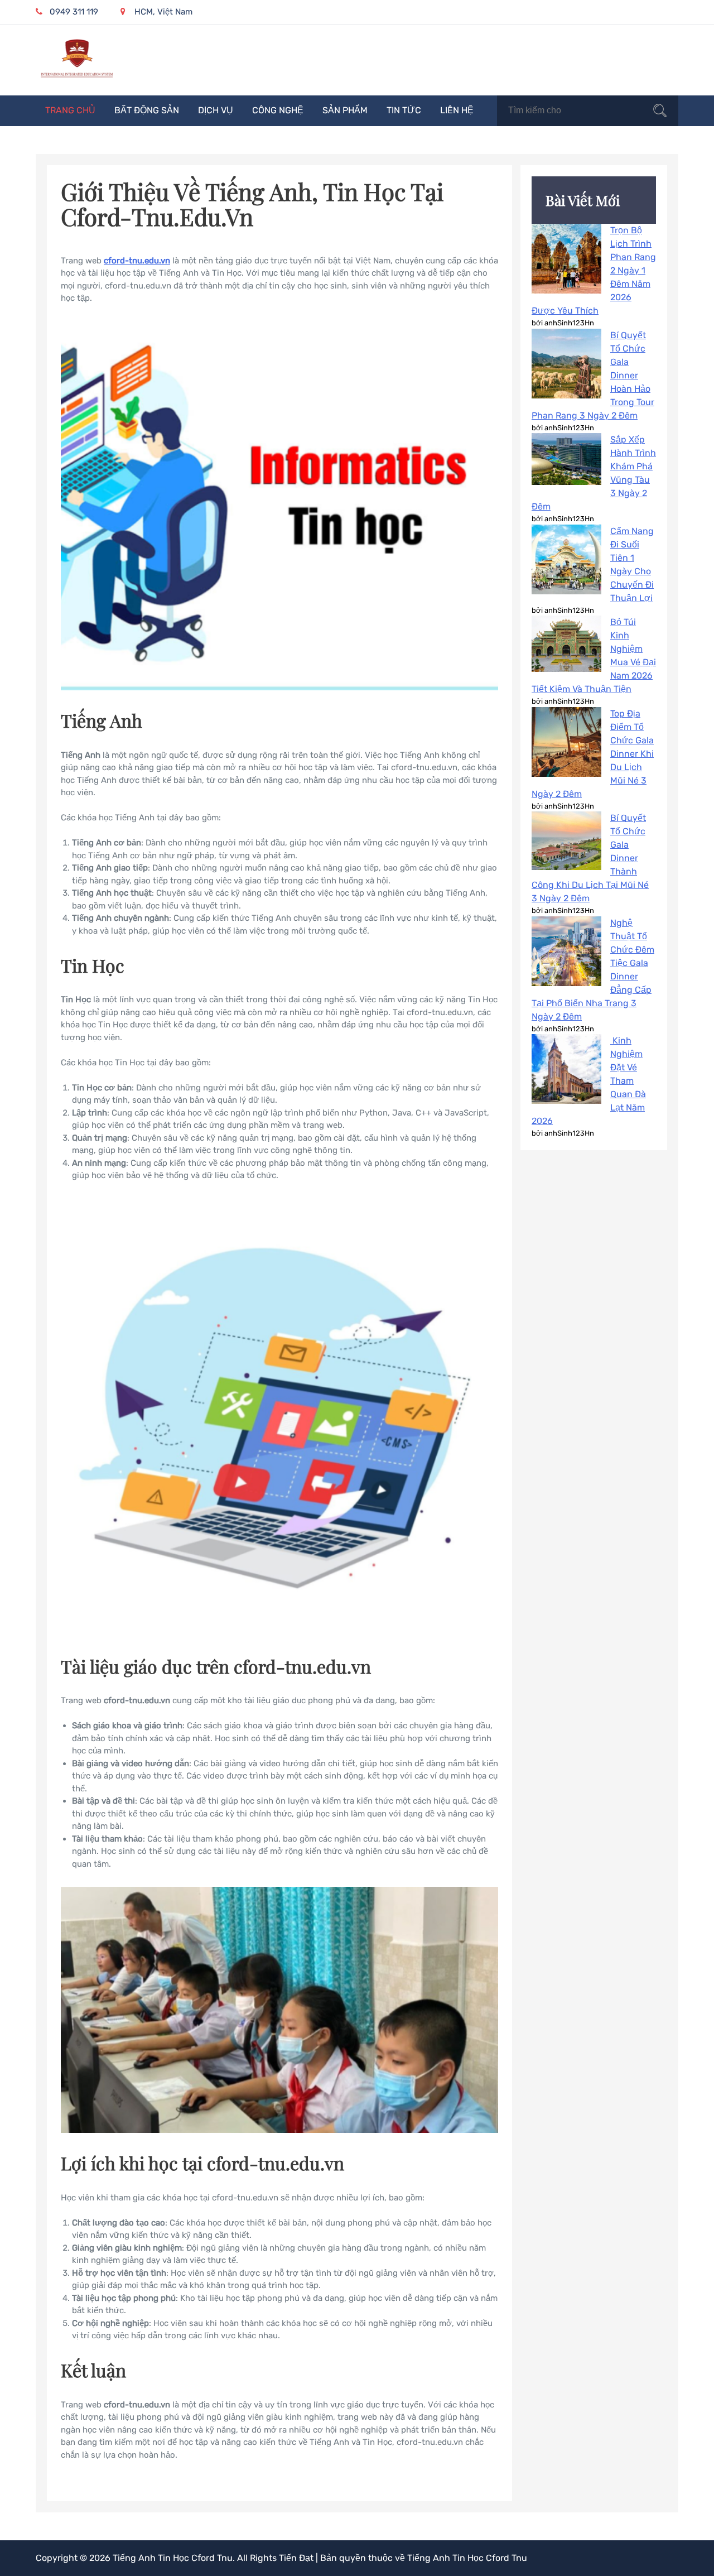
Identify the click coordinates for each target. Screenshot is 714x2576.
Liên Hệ (457, 110)
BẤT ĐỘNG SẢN (147, 110)
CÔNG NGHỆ (278, 110)
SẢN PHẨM (345, 110)
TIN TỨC (404, 110)
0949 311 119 (74, 12)
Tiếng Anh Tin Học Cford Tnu (173, 2558)
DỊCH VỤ (216, 110)
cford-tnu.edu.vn (137, 261)
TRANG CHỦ (70, 110)
